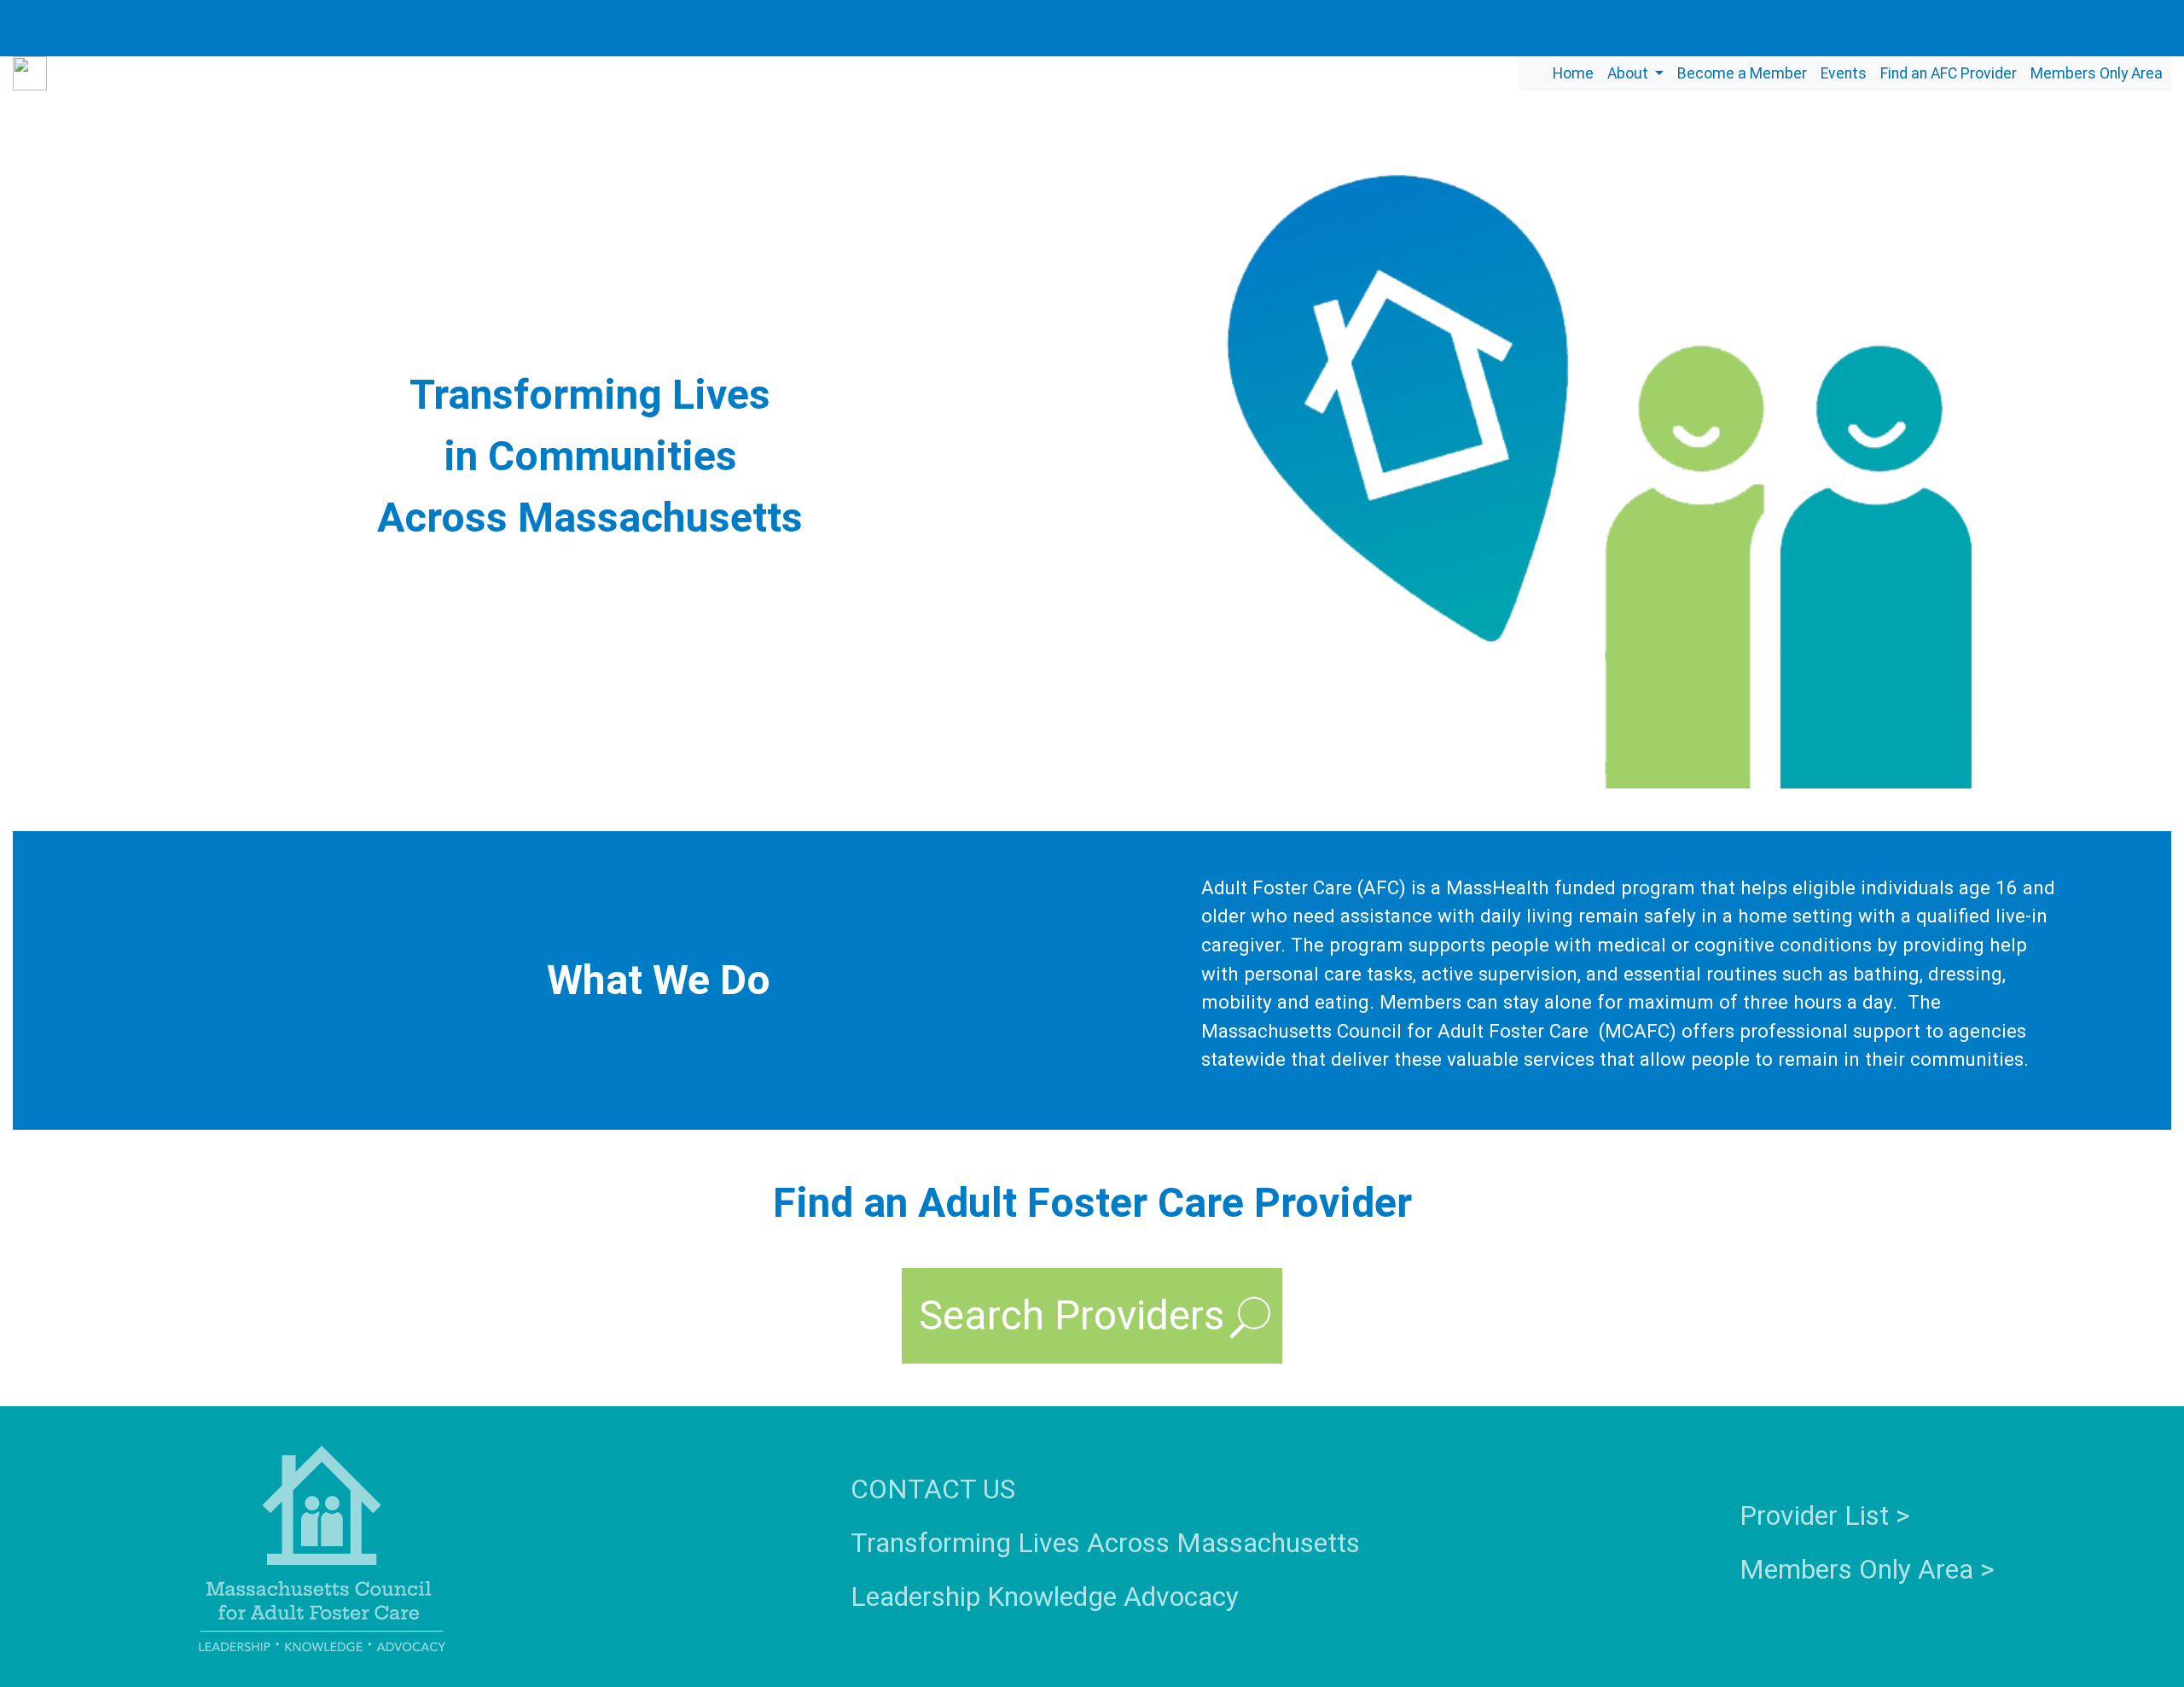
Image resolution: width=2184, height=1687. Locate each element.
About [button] (1629, 73)
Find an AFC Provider (1949, 73)
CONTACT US (933, 1489)
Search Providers (1072, 1315)
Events (1844, 73)
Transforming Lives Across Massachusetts (1105, 1543)
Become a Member (1742, 73)
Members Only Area (2097, 73)
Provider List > (1825, 1515)
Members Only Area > (1867, 1569)
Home (1573, 73)
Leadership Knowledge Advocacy (1045, 1597)
